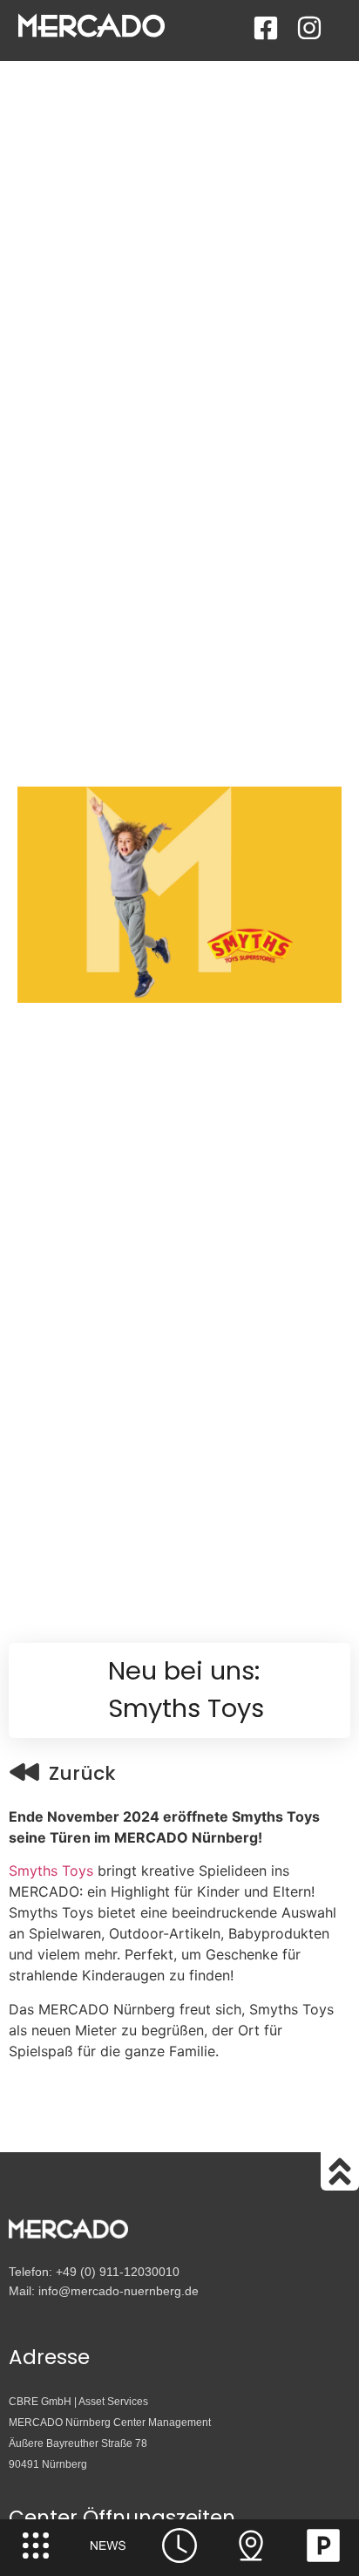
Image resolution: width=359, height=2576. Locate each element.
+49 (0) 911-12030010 (118, 2272)
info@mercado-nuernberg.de (119, 2291)
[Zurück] (24, 1772)
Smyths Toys (51, 1871)
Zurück (82, 1773)
